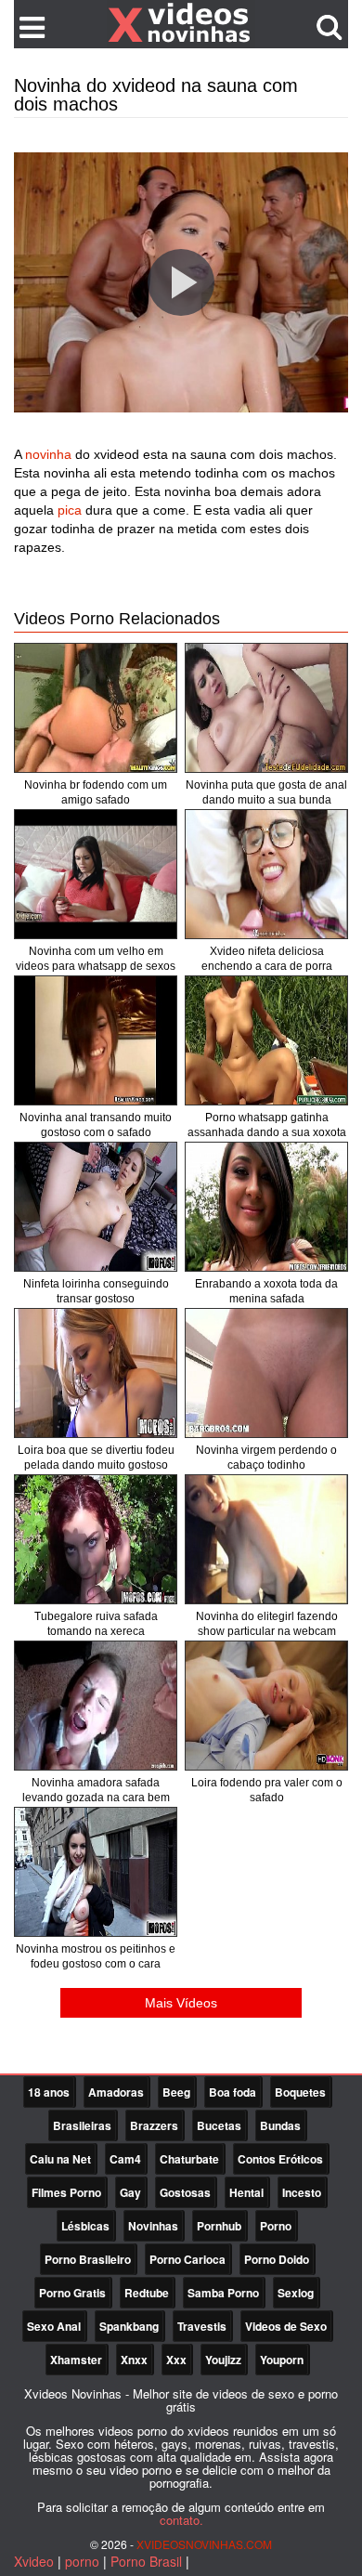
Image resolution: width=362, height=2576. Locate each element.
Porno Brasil (146, 2561)
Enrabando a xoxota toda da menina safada (266, 1291)
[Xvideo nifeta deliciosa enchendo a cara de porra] (266, 874)
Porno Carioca (187, 2259)
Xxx (176, 2360)
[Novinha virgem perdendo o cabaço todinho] (266, 1373)
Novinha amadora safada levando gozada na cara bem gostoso (96, 1798)
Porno (276, 2226)
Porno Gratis (72, 2293)
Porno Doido (277, 2259)
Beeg (176, 2092)
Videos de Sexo (286, 2326)
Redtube (147, 2293)
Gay (130, 2192)
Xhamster (76, 2360)
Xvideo (34, 2561)
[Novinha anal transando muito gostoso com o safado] (96, 1040)
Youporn (282, 2360)
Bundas (280, 2125)
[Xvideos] (181, 23)
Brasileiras (82, 2125)
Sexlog (296, 2293)
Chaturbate (189, 2159)
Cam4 (125, 2159)
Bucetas (219, 2125)
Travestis (202, 2326)
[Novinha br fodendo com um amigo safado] (96, 708)
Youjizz (223, 2360)
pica (70, 510)
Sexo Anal (54, 2326)
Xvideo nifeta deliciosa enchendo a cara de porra (267, 959)
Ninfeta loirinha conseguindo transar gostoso (96, 1291)
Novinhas (153, 2226)
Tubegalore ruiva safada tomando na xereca (96, 1624)
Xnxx (134, 2360)
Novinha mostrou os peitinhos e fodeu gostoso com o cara (96, 1956)
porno (82, 2561)
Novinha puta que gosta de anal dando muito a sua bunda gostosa (266, 800)
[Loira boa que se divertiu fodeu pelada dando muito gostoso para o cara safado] (96, 1373)
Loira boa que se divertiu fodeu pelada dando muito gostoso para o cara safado (96, 1465)
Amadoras (116, 2092)
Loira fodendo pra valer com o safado (267, 1790)
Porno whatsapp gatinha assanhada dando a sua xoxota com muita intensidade (267, 1132)
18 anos (49, 2092)
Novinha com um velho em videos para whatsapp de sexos (96, 959)
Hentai (246, 2192)
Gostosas (185, 2192)
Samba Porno (223, 2293)
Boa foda (233, 2092)
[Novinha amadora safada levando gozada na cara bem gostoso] (96, 1706)
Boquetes (300, 2092)
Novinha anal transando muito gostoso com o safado (96, 1125)
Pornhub (219, 2226)
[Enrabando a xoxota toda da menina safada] (266, 1207)
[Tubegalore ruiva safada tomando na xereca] (96, 1539)
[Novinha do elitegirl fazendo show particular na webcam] (266, 1539)
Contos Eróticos (280, 2159)
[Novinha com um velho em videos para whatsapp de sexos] (96, 874)
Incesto (302, 2192)
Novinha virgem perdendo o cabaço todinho (266, 1458)
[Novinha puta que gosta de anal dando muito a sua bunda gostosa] (266, 708)
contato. (181, 2520)
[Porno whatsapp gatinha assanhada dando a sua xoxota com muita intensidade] (266, 1040)
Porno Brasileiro (88, 2259)
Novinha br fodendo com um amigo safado (96, 792)
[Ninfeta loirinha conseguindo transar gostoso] (96, 1207)
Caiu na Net (60, 2159)
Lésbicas (85, 2226)
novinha (48, 454)
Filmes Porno (66, 2192)
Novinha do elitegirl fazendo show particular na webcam (267, 1624)
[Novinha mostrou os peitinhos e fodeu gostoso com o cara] (96, 1872)
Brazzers (154, 2125)
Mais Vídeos (181, 2003)
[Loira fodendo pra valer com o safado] (266, 1706)
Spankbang (129, 2326)
